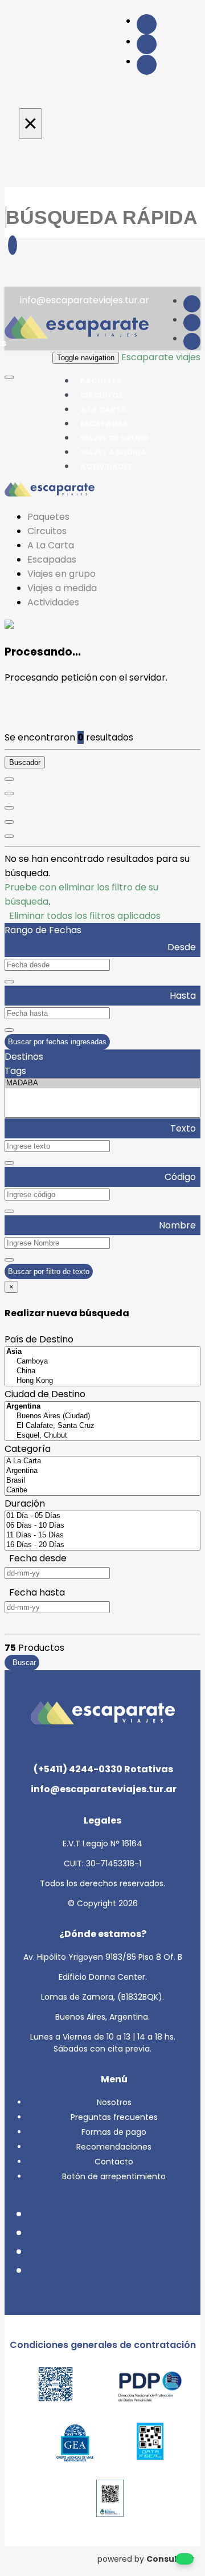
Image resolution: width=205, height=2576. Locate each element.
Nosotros (114, 2102)
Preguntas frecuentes (114, 2117)
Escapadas (52, 559)
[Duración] (9, 808)
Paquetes (48, 517)
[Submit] (13, 245)
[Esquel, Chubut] (102, 1436)
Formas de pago (114, 2132)
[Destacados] (9, 779)
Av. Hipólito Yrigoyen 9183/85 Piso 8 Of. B (103, 1957)
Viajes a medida (62, 588)
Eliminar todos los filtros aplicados (83, 916)
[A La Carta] (102, 1461)
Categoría (28, 1449)
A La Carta (51, 545)
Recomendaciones (114, 2147)
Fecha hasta (35, 1592)
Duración (25, 1503)
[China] (102, 1371)
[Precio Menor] (9, 822)
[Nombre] (9, 793)
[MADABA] (102, 1083)
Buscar (22, 1663)
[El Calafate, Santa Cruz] (102, 1426)
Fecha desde (36, 1558)
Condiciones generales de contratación (103, 2345)
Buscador (25, 762)
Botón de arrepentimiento (114, 2176)
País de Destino (39, 1339)
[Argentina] (102, 1471)
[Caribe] (102, 1490)
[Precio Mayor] (9, 836)
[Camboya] (102, 1362)
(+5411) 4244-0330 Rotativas (102, 1769)
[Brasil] (102, 1481)
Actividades (106, 467)
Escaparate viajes (161, 357)
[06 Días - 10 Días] (102, 1526)
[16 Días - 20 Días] (102, 1545)
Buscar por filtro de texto (49, 1271)
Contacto (114, 2162)
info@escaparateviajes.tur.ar (83, 300)
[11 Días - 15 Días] (102, 1535)
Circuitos (47, 531)
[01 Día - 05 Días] (102, 1516)
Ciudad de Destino (45, 1394)
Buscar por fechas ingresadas (57, 1042)
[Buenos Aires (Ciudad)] (102, 1416)
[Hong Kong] (102, 1381)
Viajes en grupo (61, 574)
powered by (146, 2559)
